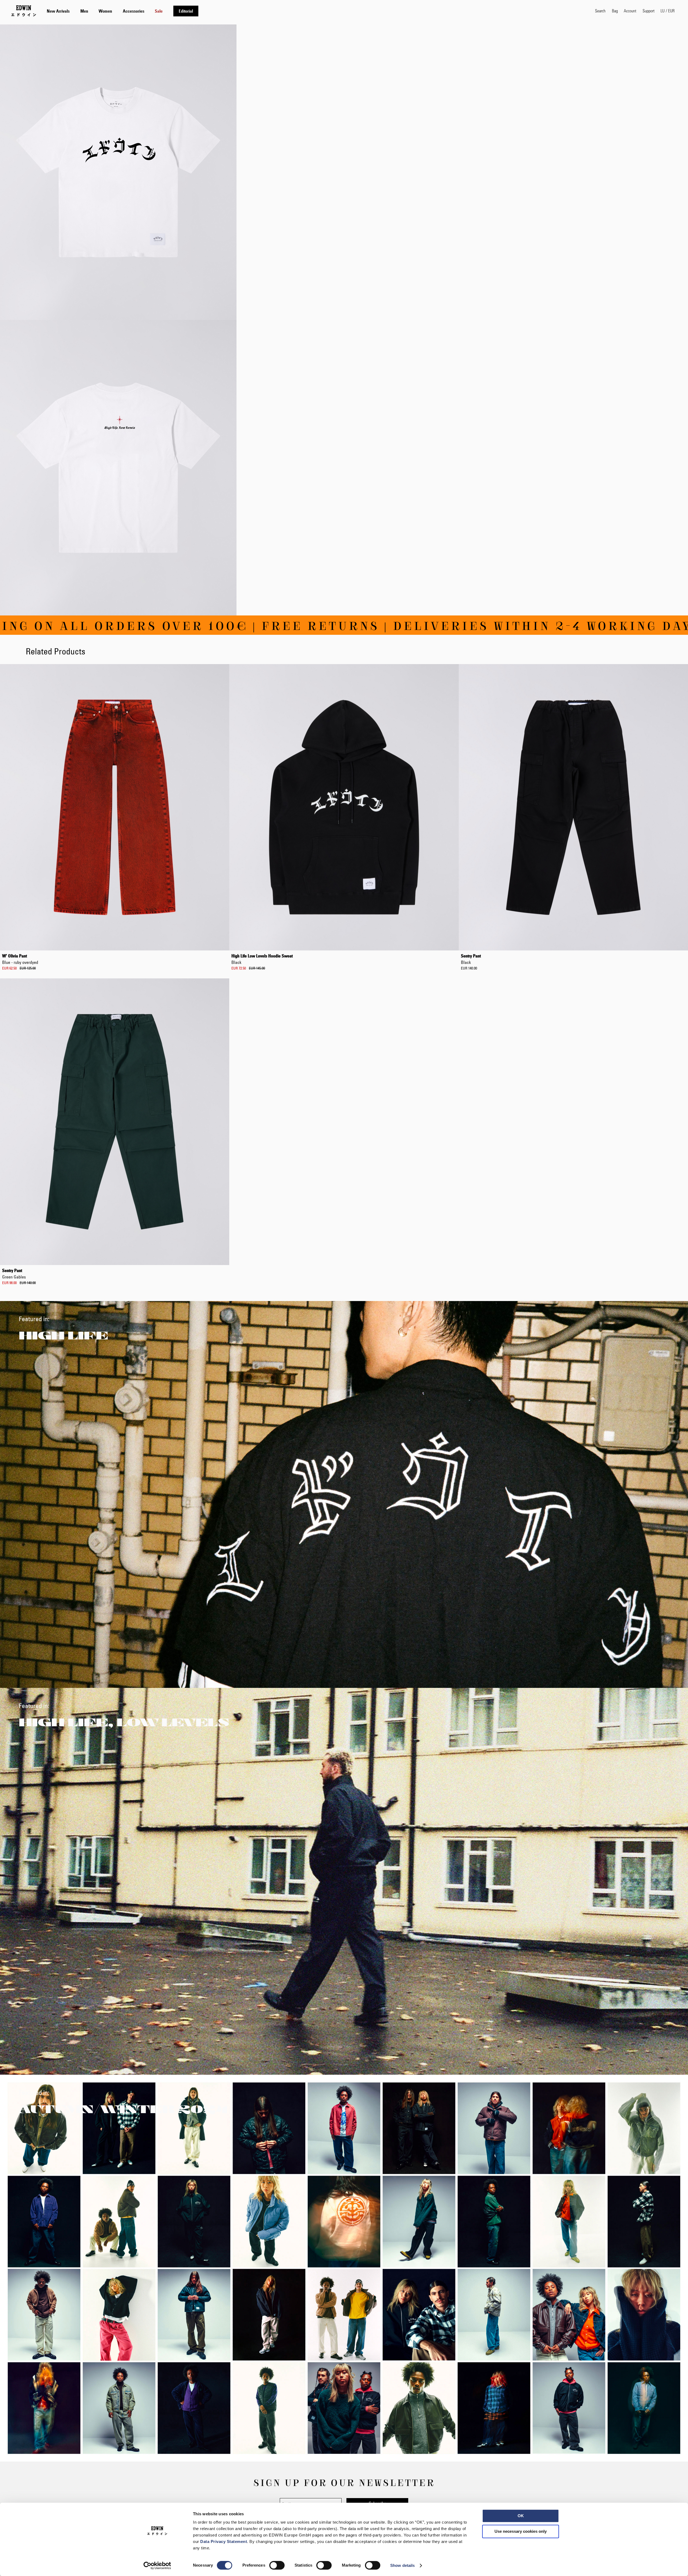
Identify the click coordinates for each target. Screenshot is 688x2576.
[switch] (277, 2566)
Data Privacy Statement (224, 2541)
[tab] (316, 11)
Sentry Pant (471, 959)
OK (521, 2516)
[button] (668, 11)
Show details (402, 2565)
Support (648, 11)
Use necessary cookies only (521, 2531)
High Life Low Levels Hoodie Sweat (262, 959)
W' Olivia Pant (20, 959)
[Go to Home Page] (24, 11)
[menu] (123, 11)
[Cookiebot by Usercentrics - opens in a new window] (157, 2566)
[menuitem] (58, 11)
